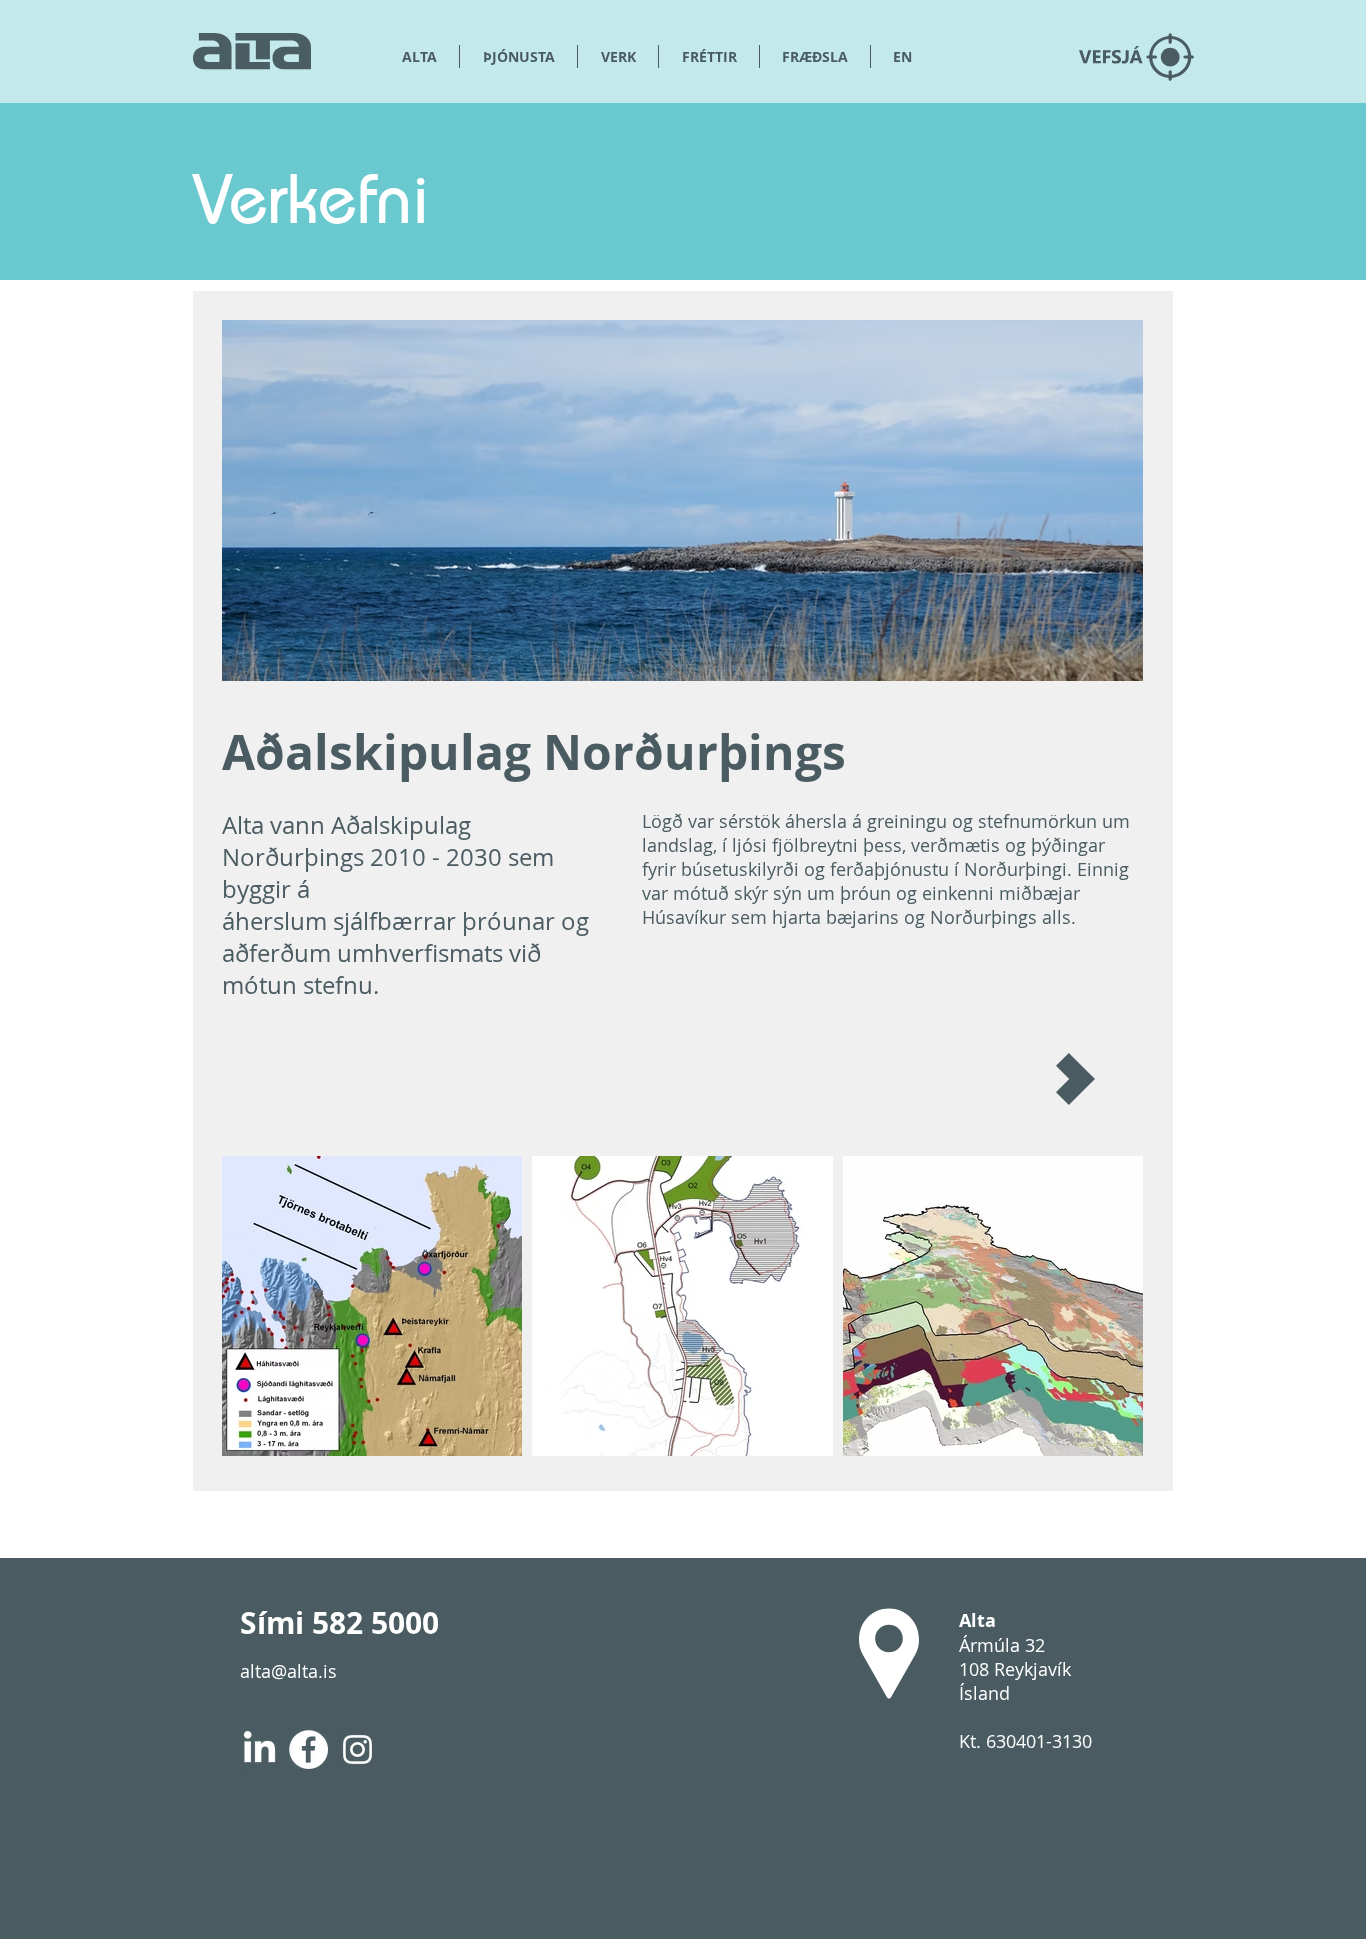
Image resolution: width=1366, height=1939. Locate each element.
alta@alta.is (288, 1671)
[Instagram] (357, 1749)
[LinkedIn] (259, 1749)
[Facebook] (308, 1749)
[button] (815, 56)
